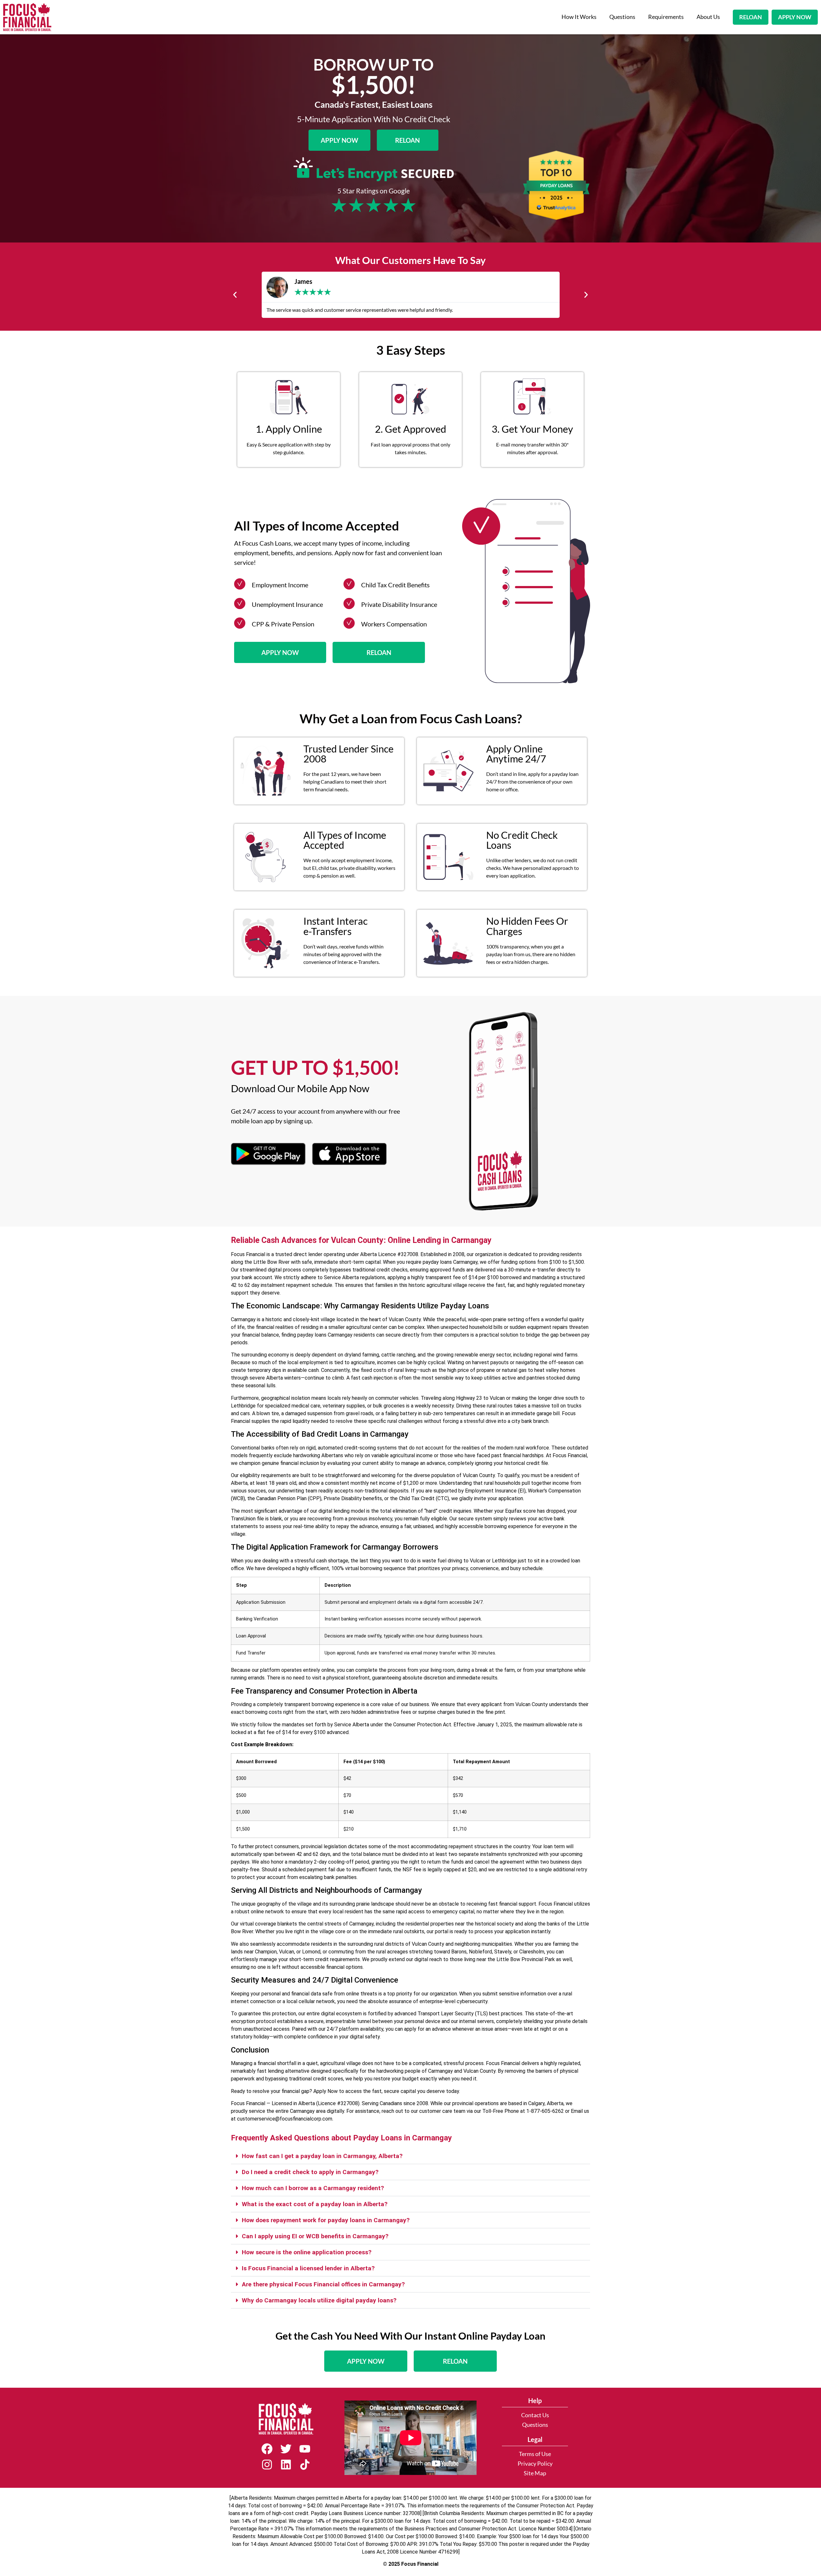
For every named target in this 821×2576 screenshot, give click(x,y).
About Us (708, 17)
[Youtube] (305, 2449)
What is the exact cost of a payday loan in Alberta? (315, 2204)
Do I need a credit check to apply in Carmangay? (310, 2172)
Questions (622, 17)
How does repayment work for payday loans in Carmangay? (326, 2220)
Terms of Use (535, 2454)
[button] (235, 295)
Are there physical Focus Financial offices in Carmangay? (323, 2284)
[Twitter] (286, 2449)
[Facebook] (267, 2449)
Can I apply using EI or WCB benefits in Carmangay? (315, 2236)
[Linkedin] (286, 2465)
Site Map (535, 2473)
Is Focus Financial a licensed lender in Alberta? (308, 2268)
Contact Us (535, 2415)
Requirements (666, 17)
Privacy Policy (535, 2464)
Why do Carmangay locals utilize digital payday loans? (319, 2300)
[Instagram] (267, 2465)
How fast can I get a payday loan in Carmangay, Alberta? (322, 2156)
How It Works (579, 17)
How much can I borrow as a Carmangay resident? (313, 2188)
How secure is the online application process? (307, 2252)
